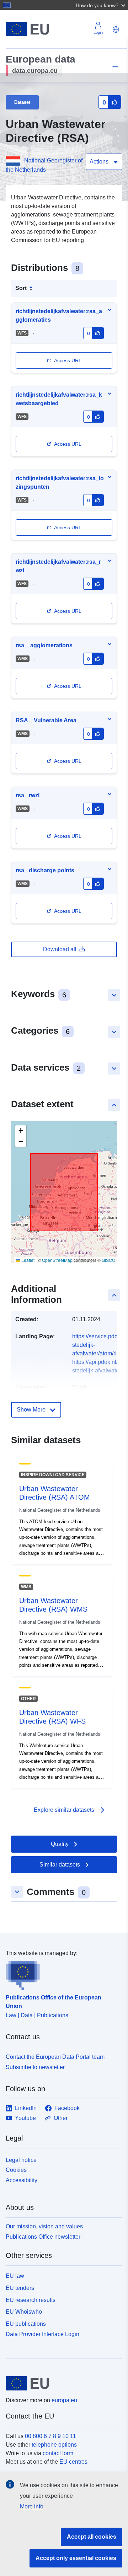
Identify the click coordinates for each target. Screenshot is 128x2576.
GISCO (108, 1260)
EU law (15, 2276)
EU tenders (20, 2288)
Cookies (16, 2170)
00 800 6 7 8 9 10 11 (50, 2436)
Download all (60, 949)
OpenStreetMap (57, 1260)
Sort (21, 288)
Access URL (68, 360)
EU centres (73, 2462)
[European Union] (61, 2383)
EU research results (31, 2300)
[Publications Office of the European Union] (61, 1974)
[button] (101, 5)
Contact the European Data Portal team (55, 2057)
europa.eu (64, 2400)
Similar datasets (60, 1865)
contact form (58, 2453)
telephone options (54, 2445)
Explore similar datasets (70, 1810)
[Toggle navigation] (114, 67)
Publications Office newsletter (43, 2237)
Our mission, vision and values (44, 2226)
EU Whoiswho (24, 2312)
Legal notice (21, 2160)
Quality (60, 1844)
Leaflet (27, 1260)
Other (61, 2118)
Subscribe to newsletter (35, 2067)
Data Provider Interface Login (42, 2334)
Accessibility (22, 2180)
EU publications (26, 2324)
